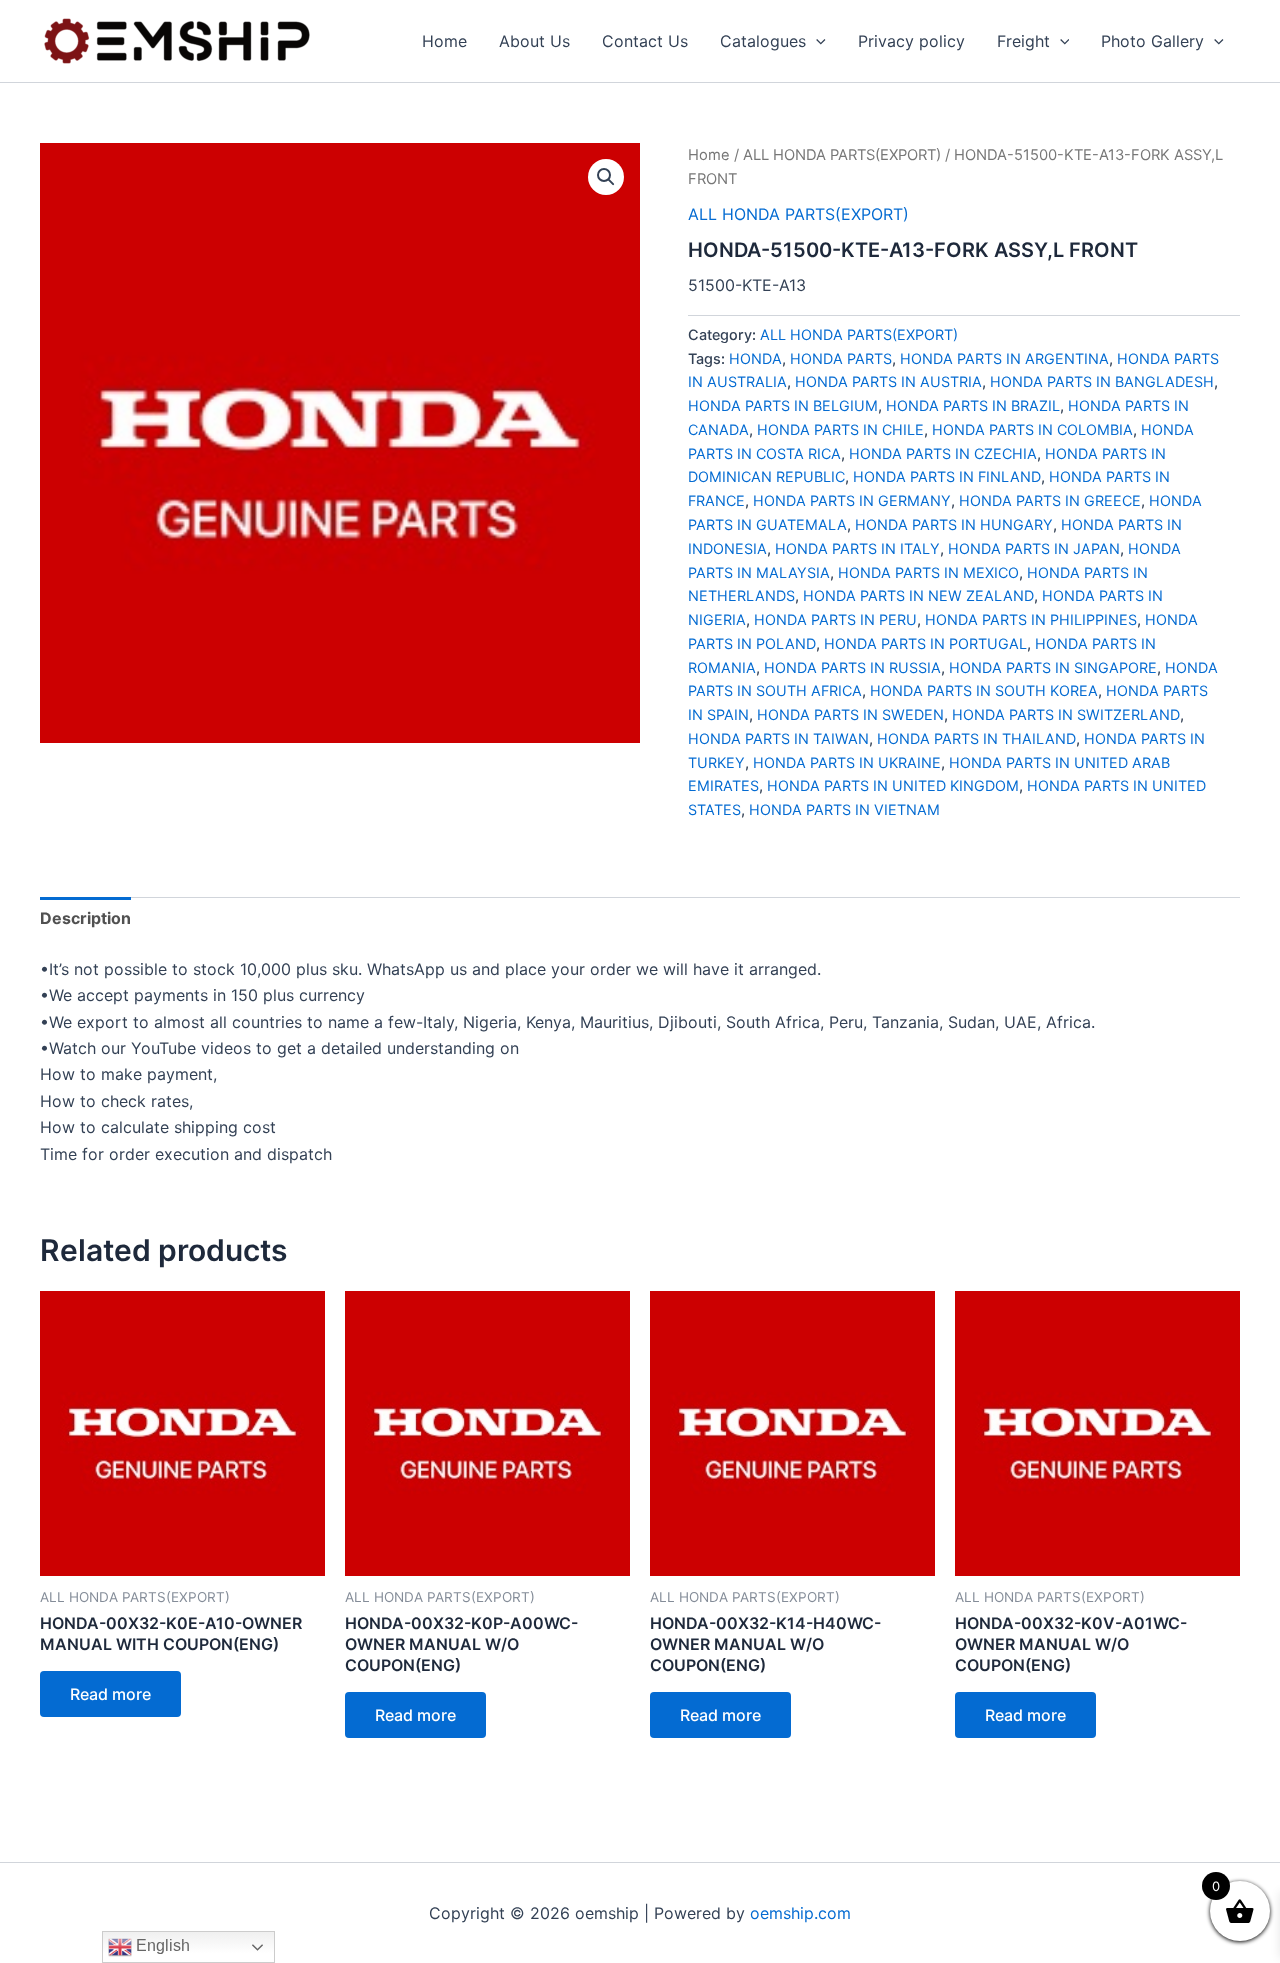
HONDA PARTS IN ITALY (857, 548)
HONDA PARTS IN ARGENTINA (1004, 358)
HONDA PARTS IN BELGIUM (783, 405)
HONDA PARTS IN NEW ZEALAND (918, 595)
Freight (1023, 41)
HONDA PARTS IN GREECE (1050, 500)
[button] (816, 41)
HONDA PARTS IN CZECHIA (943, 453)
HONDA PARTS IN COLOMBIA (1032, 429)
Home (444, 41)
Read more (110, 1694)
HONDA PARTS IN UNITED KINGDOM (893, 785)
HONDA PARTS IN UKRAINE (847, 762)
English (161, 1945)
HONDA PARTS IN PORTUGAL (925, 643)
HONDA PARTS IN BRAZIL (973, 405)
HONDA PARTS (841, 358)
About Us (534, 41)
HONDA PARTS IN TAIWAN (778, 738)
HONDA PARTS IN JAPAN (1034, 548)
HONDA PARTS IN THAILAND (976, 738)
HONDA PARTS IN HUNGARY (954, 524)
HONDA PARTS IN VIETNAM (844, 809)
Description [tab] (85, 918)
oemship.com (800, 1913)
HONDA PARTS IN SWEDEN (850, 714)
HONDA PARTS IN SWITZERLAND (1066, 714)
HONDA (755, 358)
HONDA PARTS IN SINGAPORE (1053, 667)
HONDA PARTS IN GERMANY (852, 500)
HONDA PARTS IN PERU (835, 619)
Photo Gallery (1152, 41)
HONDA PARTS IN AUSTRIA (888, 381)
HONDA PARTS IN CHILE (840, 429)
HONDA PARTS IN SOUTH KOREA (984, 690)
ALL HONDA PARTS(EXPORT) (842, 155)
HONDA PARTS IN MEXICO (928, 572)
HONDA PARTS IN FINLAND (947, 476)
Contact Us (645, 41)
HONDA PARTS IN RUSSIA (852, 667)
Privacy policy (911, 41)
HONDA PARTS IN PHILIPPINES (1031, 619)
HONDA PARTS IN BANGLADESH (1102, 381)
